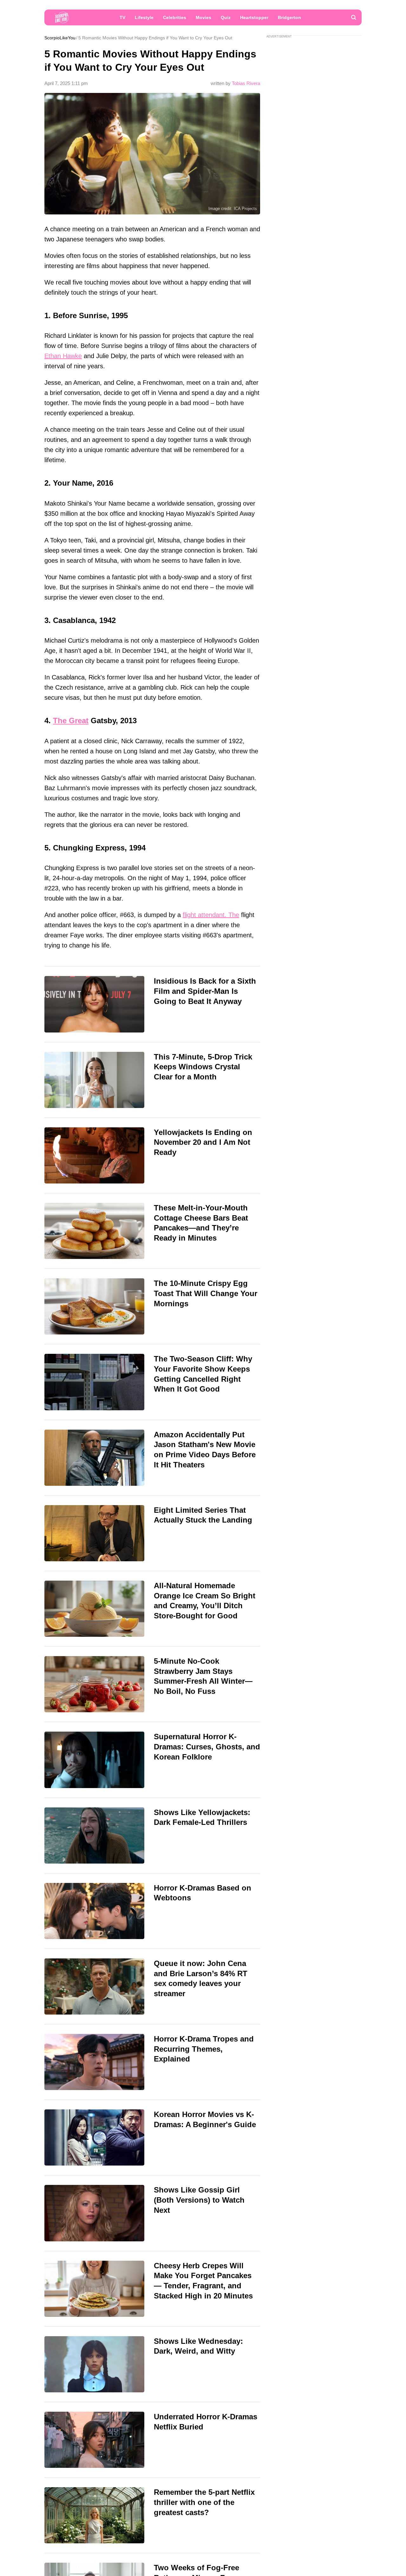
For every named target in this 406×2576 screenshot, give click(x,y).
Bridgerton (289, 17)
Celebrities (175, 17)
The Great (71, 721)
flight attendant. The (211, 915)
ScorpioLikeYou (60, 38)
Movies (203, 17)
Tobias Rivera (246, 83)
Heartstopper (254, 17)
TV (122, 17)
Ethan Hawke (63, 356)
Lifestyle (144, 17)
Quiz (226, 17)
